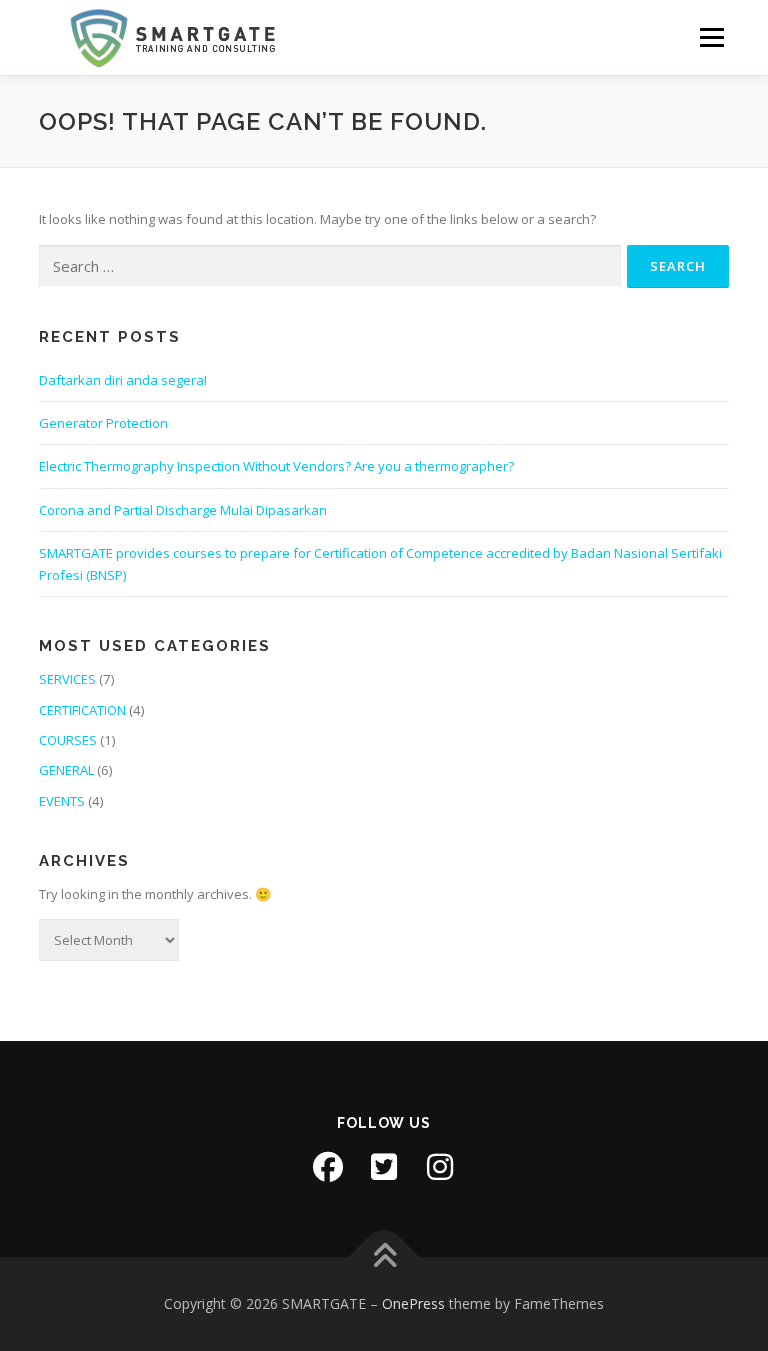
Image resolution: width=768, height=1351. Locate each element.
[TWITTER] (384, 1167)
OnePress (413, 1303)
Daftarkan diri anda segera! (123, 380)
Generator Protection (103, 423)
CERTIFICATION (82, 710)
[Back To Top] (384, 1256)
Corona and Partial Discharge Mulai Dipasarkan (183, 510)
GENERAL (66, 770)
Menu (711, 37)
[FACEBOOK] (328, 1167)
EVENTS (62, 801)
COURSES (68, 740)
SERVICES (67, 679)
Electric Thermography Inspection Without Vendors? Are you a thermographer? (276, 466)
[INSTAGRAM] (440, 1167)
